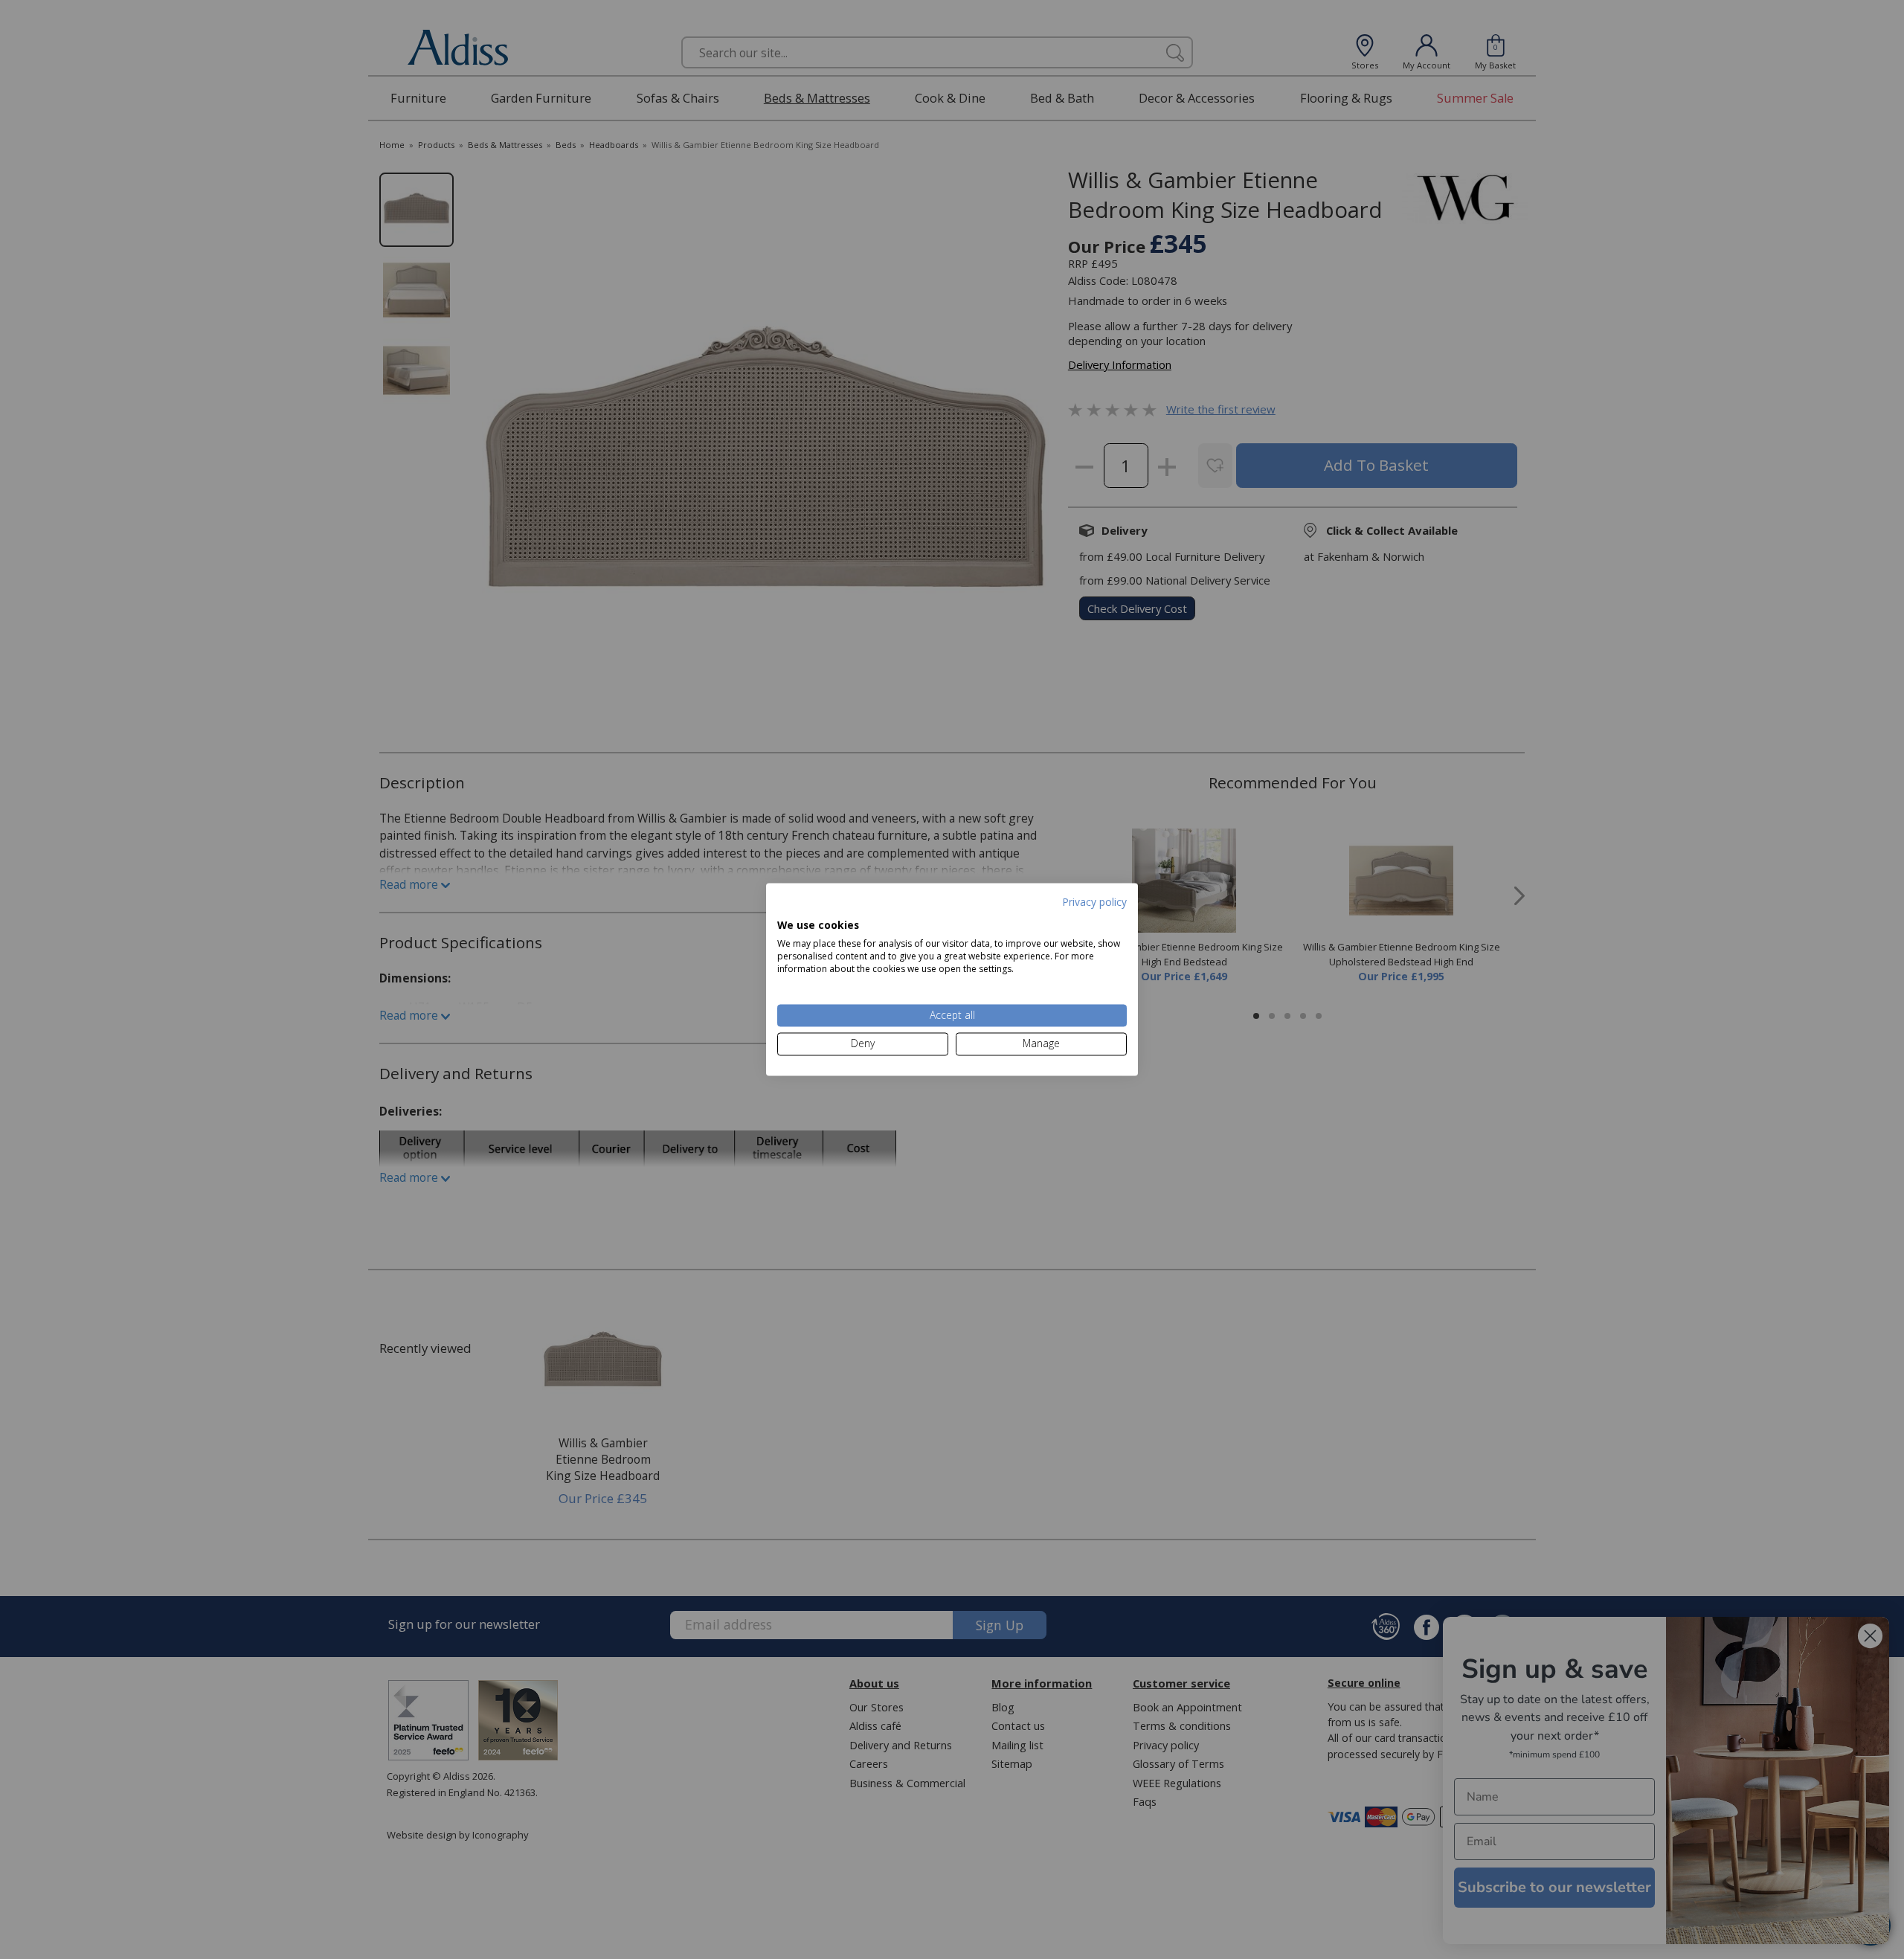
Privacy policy (1094, 902)
